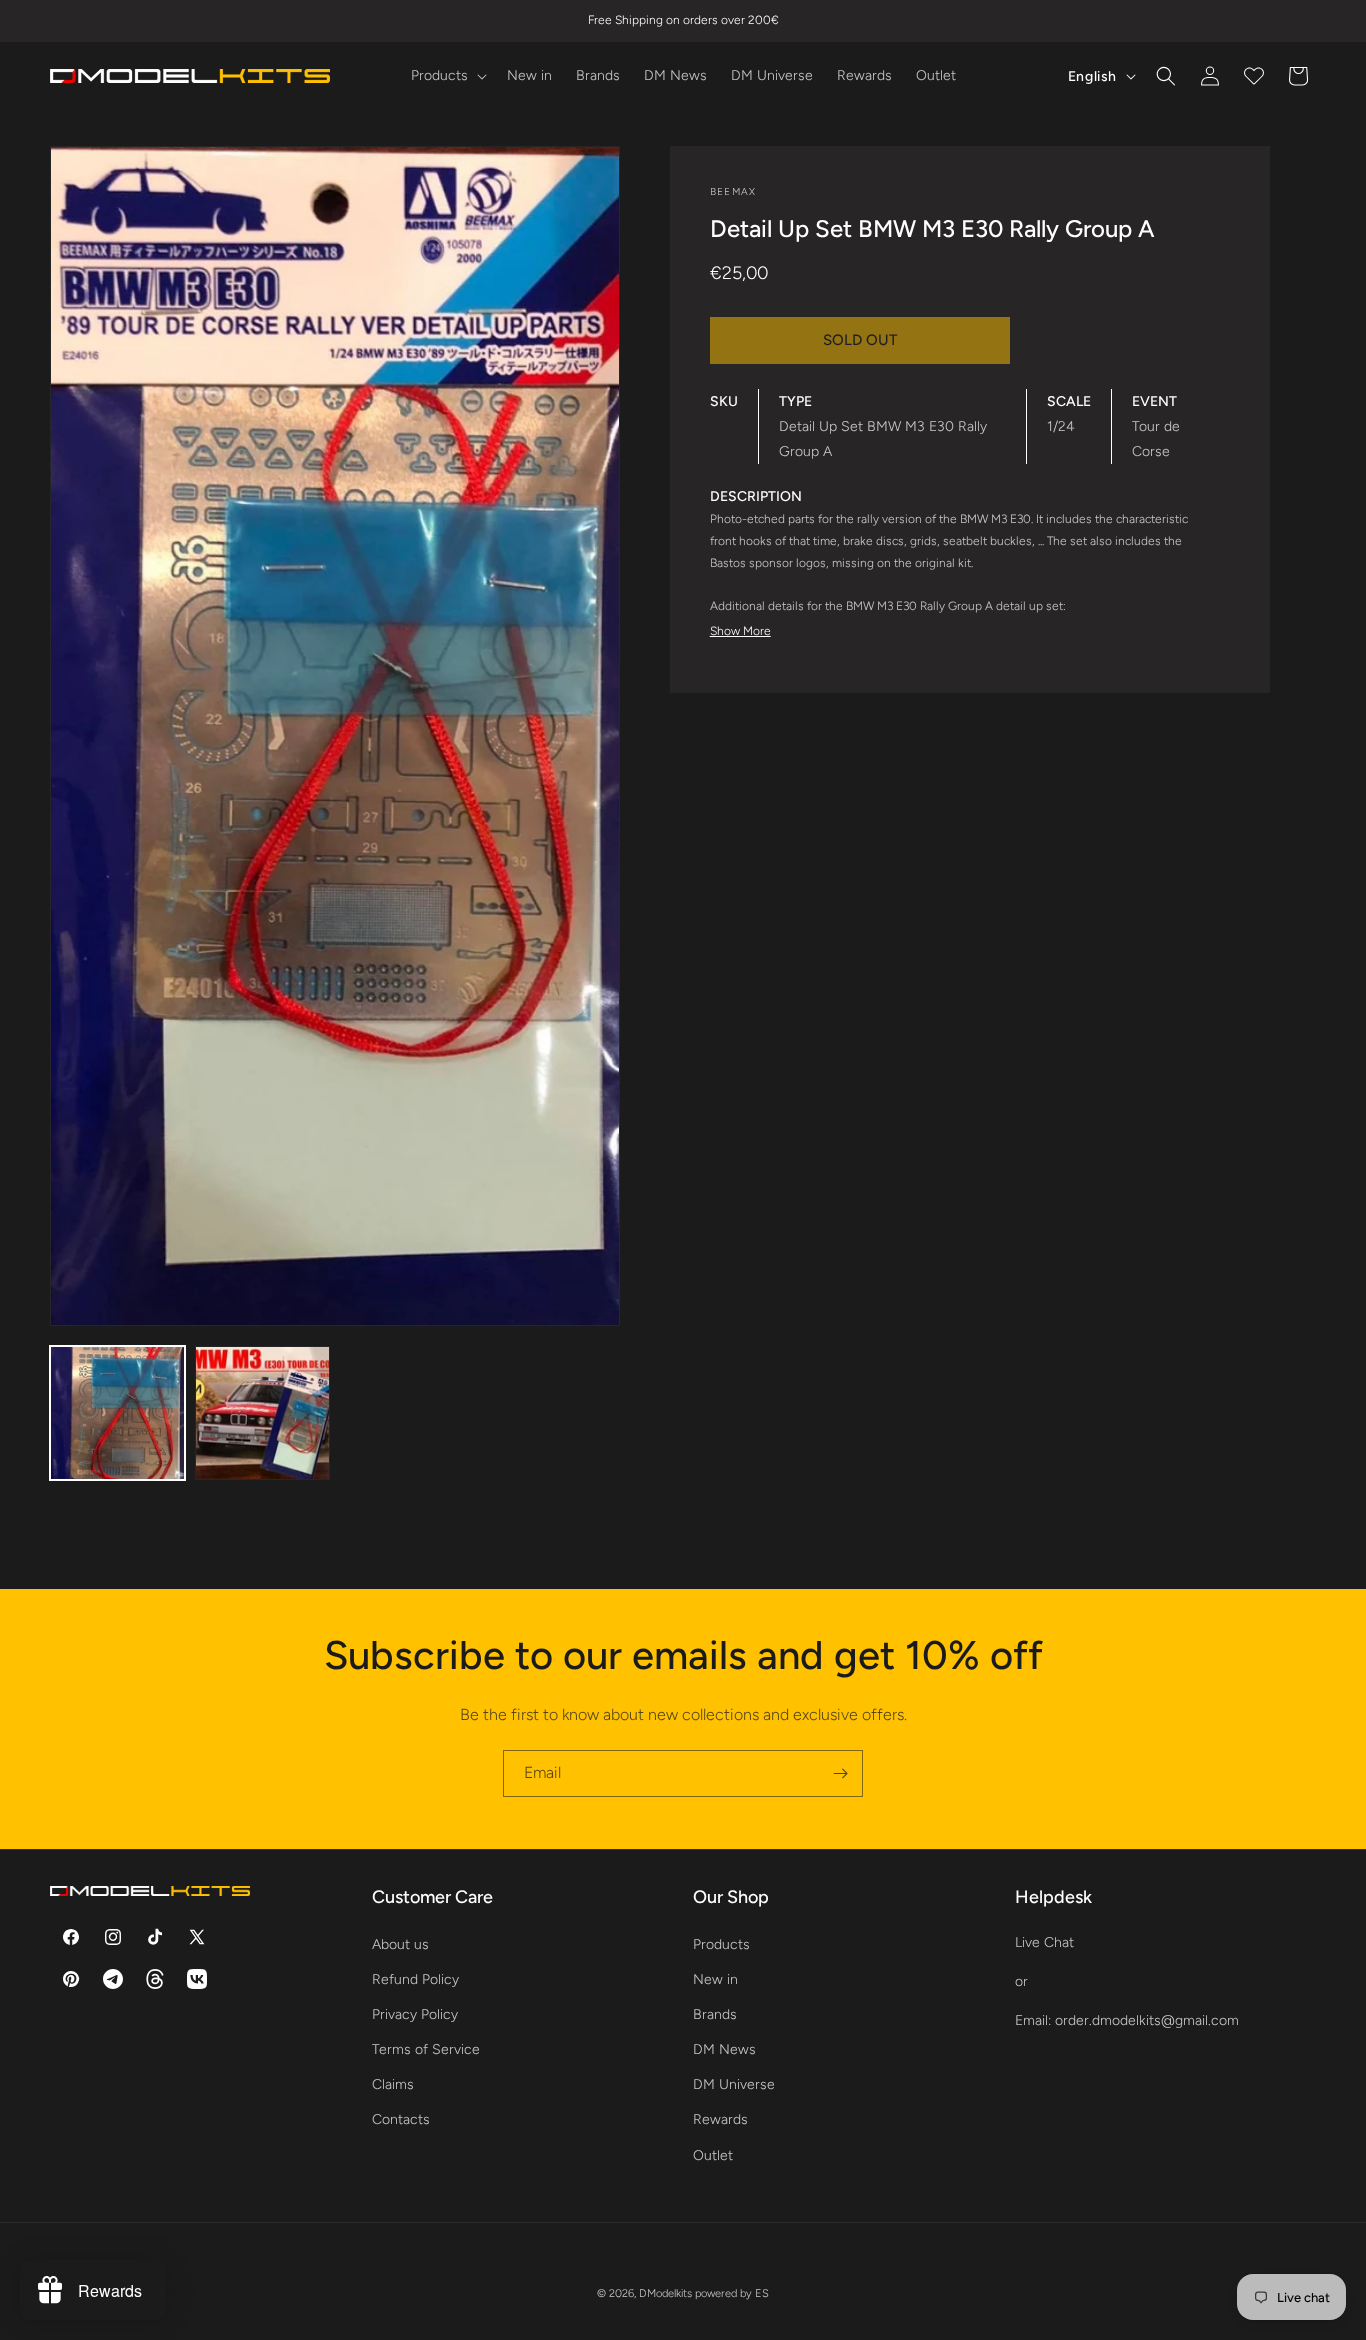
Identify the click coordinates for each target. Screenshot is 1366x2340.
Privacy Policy (415, 2013)
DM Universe (734, 2084)
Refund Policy (415, 1978)
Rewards (720, 2119)
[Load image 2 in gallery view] (262, 1413)
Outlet (713, 2154)
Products (721, 1943)
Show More (740, 631)
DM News (724, 2049)
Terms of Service (426, 2049)
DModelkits (665, 2293)
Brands (715, 2013)
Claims (393, 2084)
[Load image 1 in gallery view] (117, 1413)
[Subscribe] (840, 1773)
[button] (447, 76)
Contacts (401, 2119)
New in (715, 1978)
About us (400, 1943)
